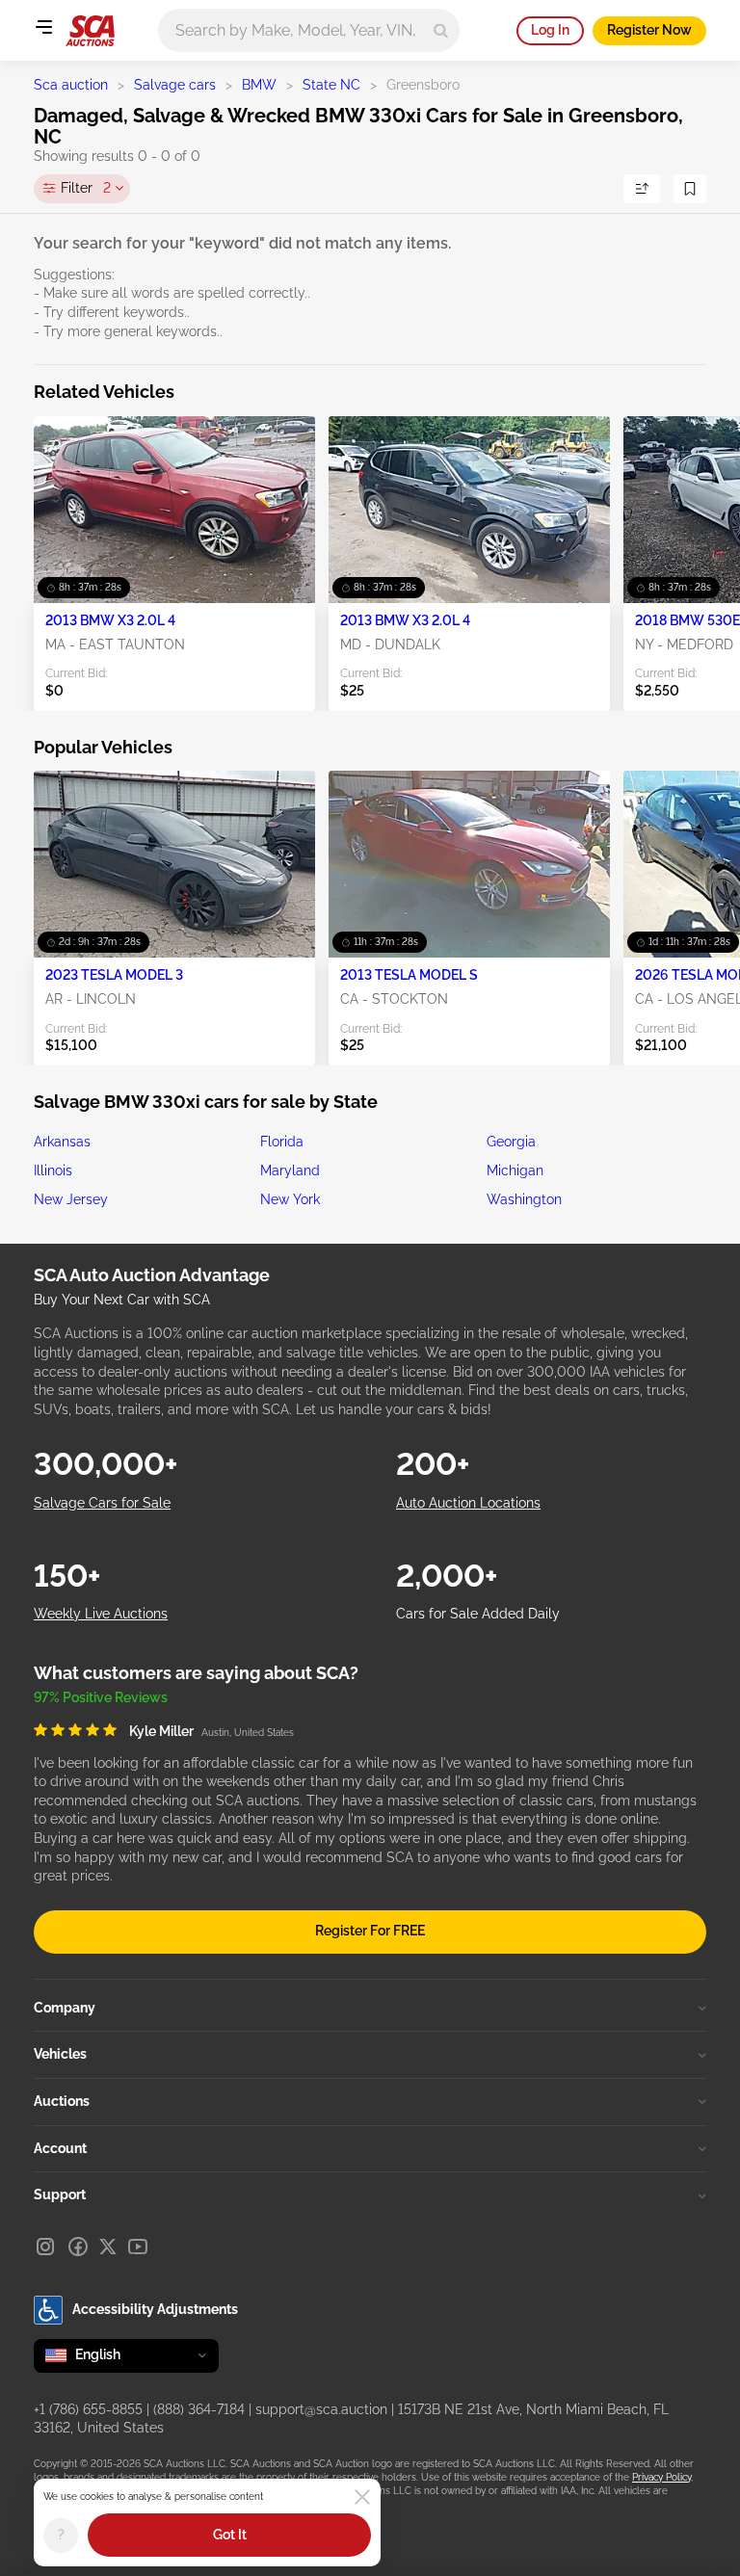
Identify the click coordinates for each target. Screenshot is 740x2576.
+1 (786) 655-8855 (88, 2409)
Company (65, 2008)
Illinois (53, 1170)
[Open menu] (43, 27)
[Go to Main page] (90, 31)
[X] (108, 2247)
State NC (331, 85)
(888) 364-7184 (199, 2409)
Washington (524, 1199)
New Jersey (71, 1199)
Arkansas (62, 1142)
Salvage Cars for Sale (102, 1503)
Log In (550, 30)
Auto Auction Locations (468, 1503)
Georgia (511, 1142)
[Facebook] (78, 2247)
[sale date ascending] (642, 189)
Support (60, 2195)
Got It (230, 2535)
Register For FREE (370, 1931)
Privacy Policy (661, 2477)
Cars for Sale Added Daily (478, 1614)
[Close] (362, 2497)
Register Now (649, 30)
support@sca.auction (321, 2409)
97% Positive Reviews (101, 1697)
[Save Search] (690, 189)
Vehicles (60, 2054)
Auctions (62, 2101)
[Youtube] (138, 2247)
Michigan (515, 1170)
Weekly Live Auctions (101, 1614)
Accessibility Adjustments (155, 2309)
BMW (259, 85)
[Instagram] (45, 2247)
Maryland (290, 1170)
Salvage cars (175, 85)
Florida (282, 1142)
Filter (86, 188)
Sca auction (71, 85)
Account (60, 2148)
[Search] (441, 30)
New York (290, 1199)
